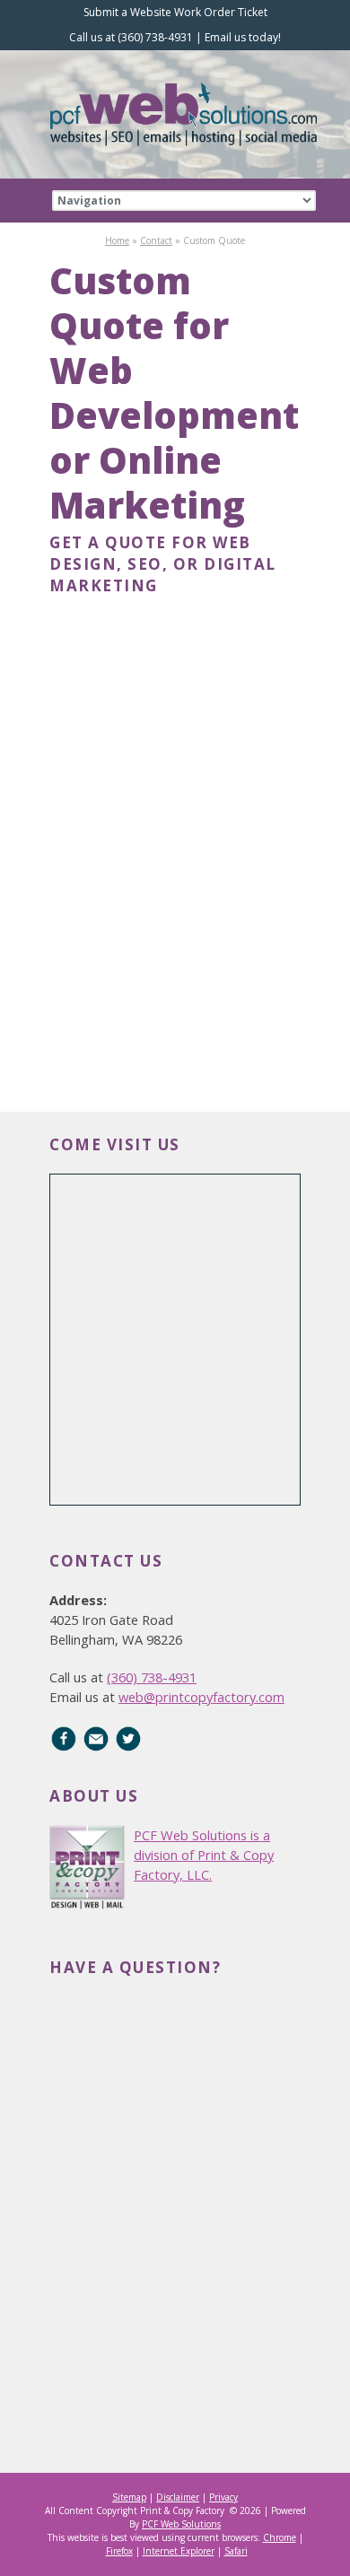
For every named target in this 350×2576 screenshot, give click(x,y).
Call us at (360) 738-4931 (131, 37)
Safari (236, 2551)
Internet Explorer (179, 2551)
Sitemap (129, 2497)
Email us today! (243, 37)
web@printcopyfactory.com (201, 1697)
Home (117, 240)
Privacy (223, 2497)
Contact (156, 240)
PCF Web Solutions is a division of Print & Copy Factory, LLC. (204, 1855)
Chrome (280, 2537)
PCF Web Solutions (181, 2524)
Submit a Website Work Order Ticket (175, 12)
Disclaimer (178, 2497)
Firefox (119, 2551)
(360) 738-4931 (152, 1677)
